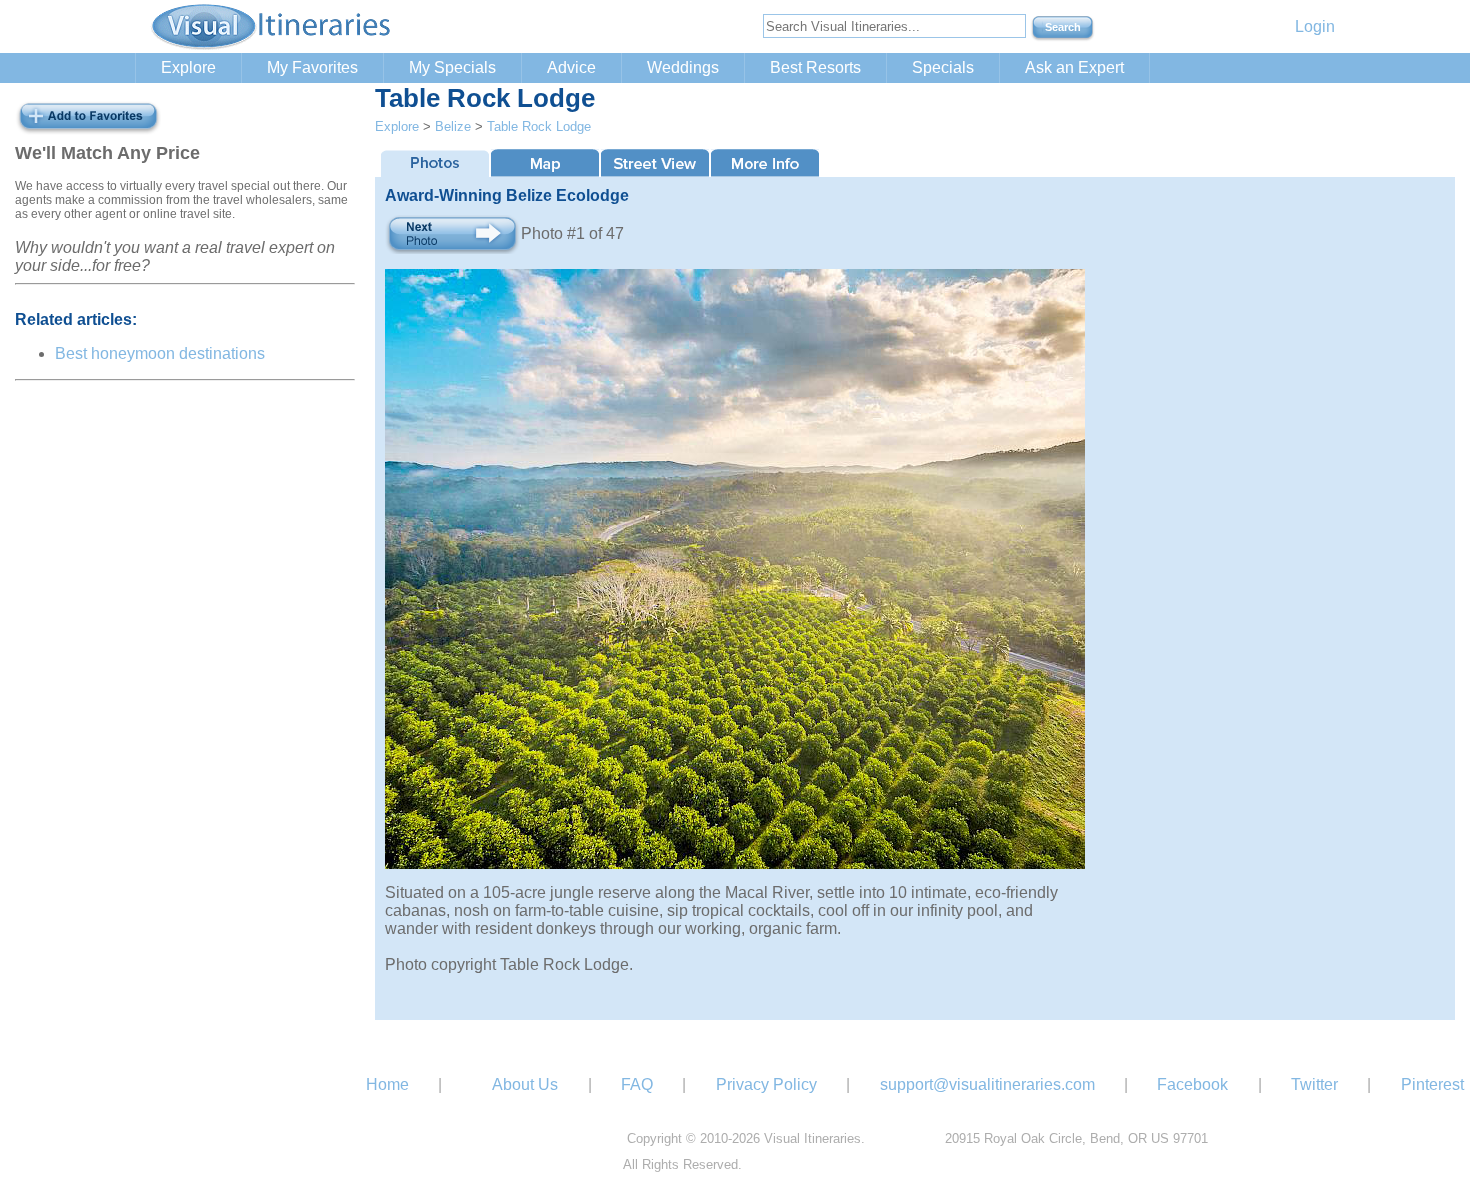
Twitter (1314, 1084)
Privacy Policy (766, 1084)
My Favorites (312, 67)
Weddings (683, 67)
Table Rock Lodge (539, 126)
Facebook (1192, 1084)
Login (1315, 26)
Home (387, 1084)
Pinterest (1432, 1084)
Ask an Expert (1074, 67)
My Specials (452, 67)
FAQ (637, 1084)
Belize (453, 126)
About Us (525, 1084)
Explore (188, 67)
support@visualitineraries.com (987, 1084)
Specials (943, 67)
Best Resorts (815, 67)
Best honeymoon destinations (160, 353)
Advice (571, 67)
